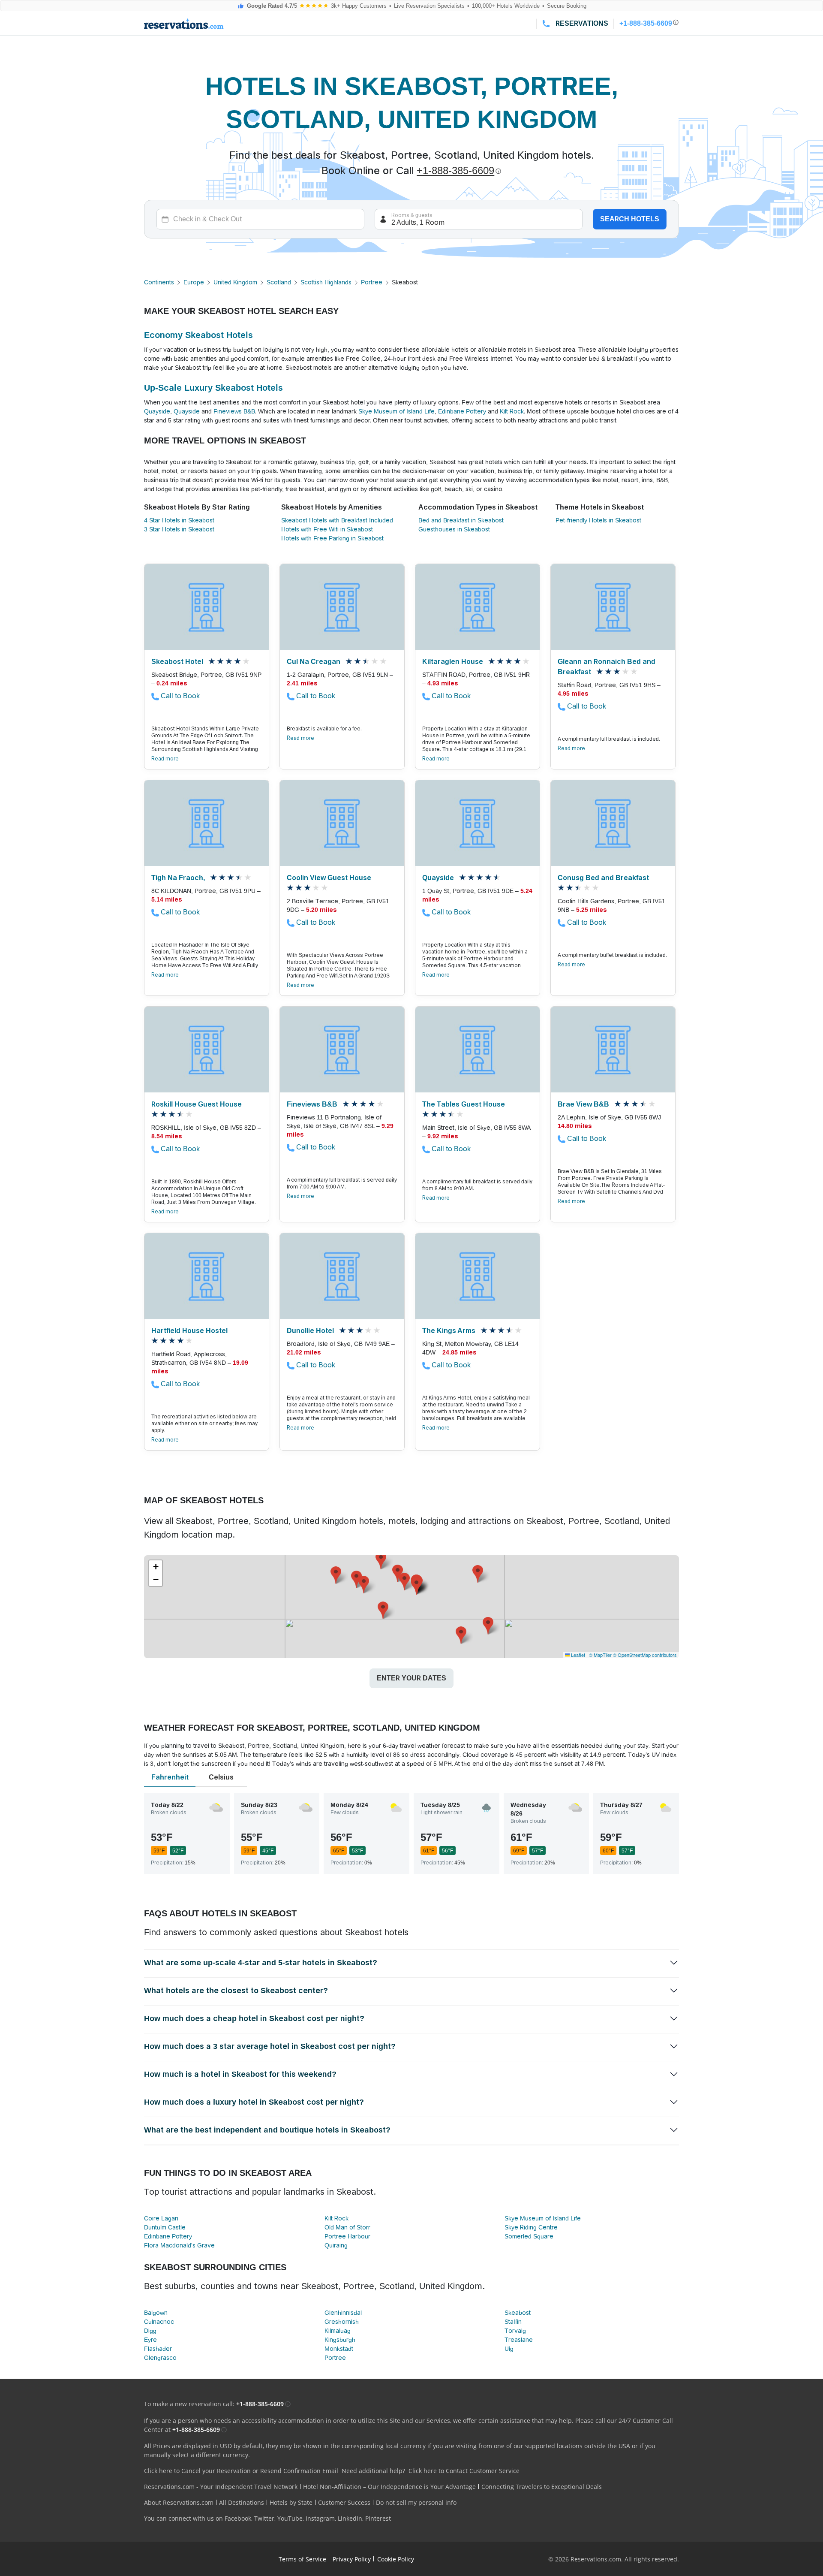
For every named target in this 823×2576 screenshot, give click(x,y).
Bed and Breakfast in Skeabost (461, 520)
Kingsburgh (340, 2340)
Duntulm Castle (165, 2227)
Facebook (238, 2518)
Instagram (320, 2518)
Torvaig (515, 2331)
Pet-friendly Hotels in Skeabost (598, 520)
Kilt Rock (512, 411)
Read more (165, 759)
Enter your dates (411, 1678)
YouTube (290, 2518)
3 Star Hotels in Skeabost (179, 529)
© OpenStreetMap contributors (645, 1655)
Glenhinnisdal (343, 2313)
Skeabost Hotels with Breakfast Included (337, 520)
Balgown (156, 2313)
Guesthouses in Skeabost (454, 529)
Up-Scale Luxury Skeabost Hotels (213, 388)
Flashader (158, 2349)
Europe (194, 282)
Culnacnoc (159, 2322)
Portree (372, 282)
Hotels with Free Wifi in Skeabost (327, 529)
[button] (398, 1573)
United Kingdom (235, 282)
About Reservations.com (179, 2502)
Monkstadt (339, 2349)
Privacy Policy (352, 2559)
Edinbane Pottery (462, 411)
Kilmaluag (338, 2331)
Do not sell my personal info (416, 2502)
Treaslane (519, 2340)
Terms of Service (302, 2559)
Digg (150, 2331)
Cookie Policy (396, 2559)
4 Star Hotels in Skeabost (179, 520)
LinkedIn (350, 2518)
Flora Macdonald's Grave (179, 2245)
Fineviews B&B (234, 411)
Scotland (279, 282)
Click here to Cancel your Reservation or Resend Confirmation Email (241, 2471)
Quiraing (336, 2245)
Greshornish (342, 2322)
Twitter (264, 2518)
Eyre (150, 2340)
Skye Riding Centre (531, 2227)
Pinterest (378, 2518)
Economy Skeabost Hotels (198, 335)
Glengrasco (160, 2358)
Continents (159, 282)
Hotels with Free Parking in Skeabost (332, 538)
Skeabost (518, 2313)
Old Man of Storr (347, 2227)
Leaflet (577, 1655)
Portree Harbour (347, 2236)
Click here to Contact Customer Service (464, 2471)
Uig (509, 2349)
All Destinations (242, 2502)
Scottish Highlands (326, 282)
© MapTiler (600, 1655)
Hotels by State (291, 2502)
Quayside (157, 411)
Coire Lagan (161, 2218)
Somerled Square (529, 2236)
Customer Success (344, 2502)
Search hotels (630, 219)
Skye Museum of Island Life (396, 411)
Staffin (513, 2322)
